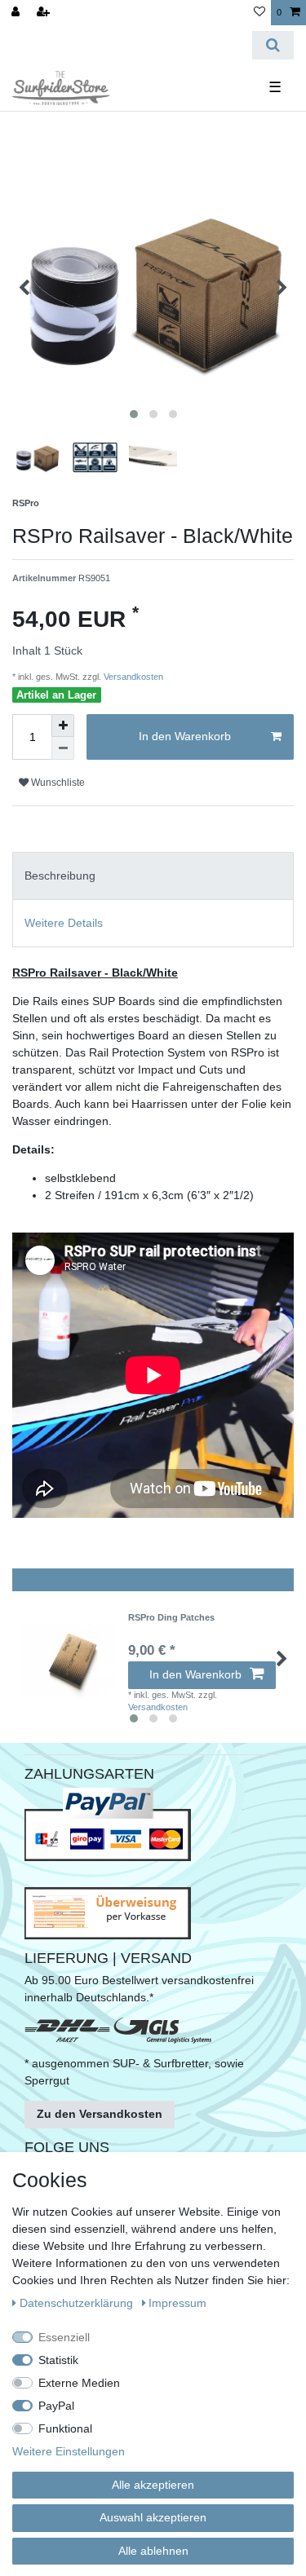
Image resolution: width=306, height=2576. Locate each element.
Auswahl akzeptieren (153, 2517)
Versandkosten (132, 677)
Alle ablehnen (153, 2551)
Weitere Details (64, 923)
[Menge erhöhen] (63, 726)
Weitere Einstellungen (69, 2451)
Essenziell (64, 2337)
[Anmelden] (17, 13)
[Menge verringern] (63, 748)
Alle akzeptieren (153, 2485)
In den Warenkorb (185, 736)
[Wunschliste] (259, 13)
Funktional (65, 2428)
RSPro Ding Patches (171, 1617)
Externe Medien (79, 2383)
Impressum (177, 2303)
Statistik (58, 2360)
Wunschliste (57, 783)
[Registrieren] (45, 13)
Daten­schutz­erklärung (78, 2303)
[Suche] (273, 45)
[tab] (153, 876)
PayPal (56, 2406)
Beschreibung (60, 876)
